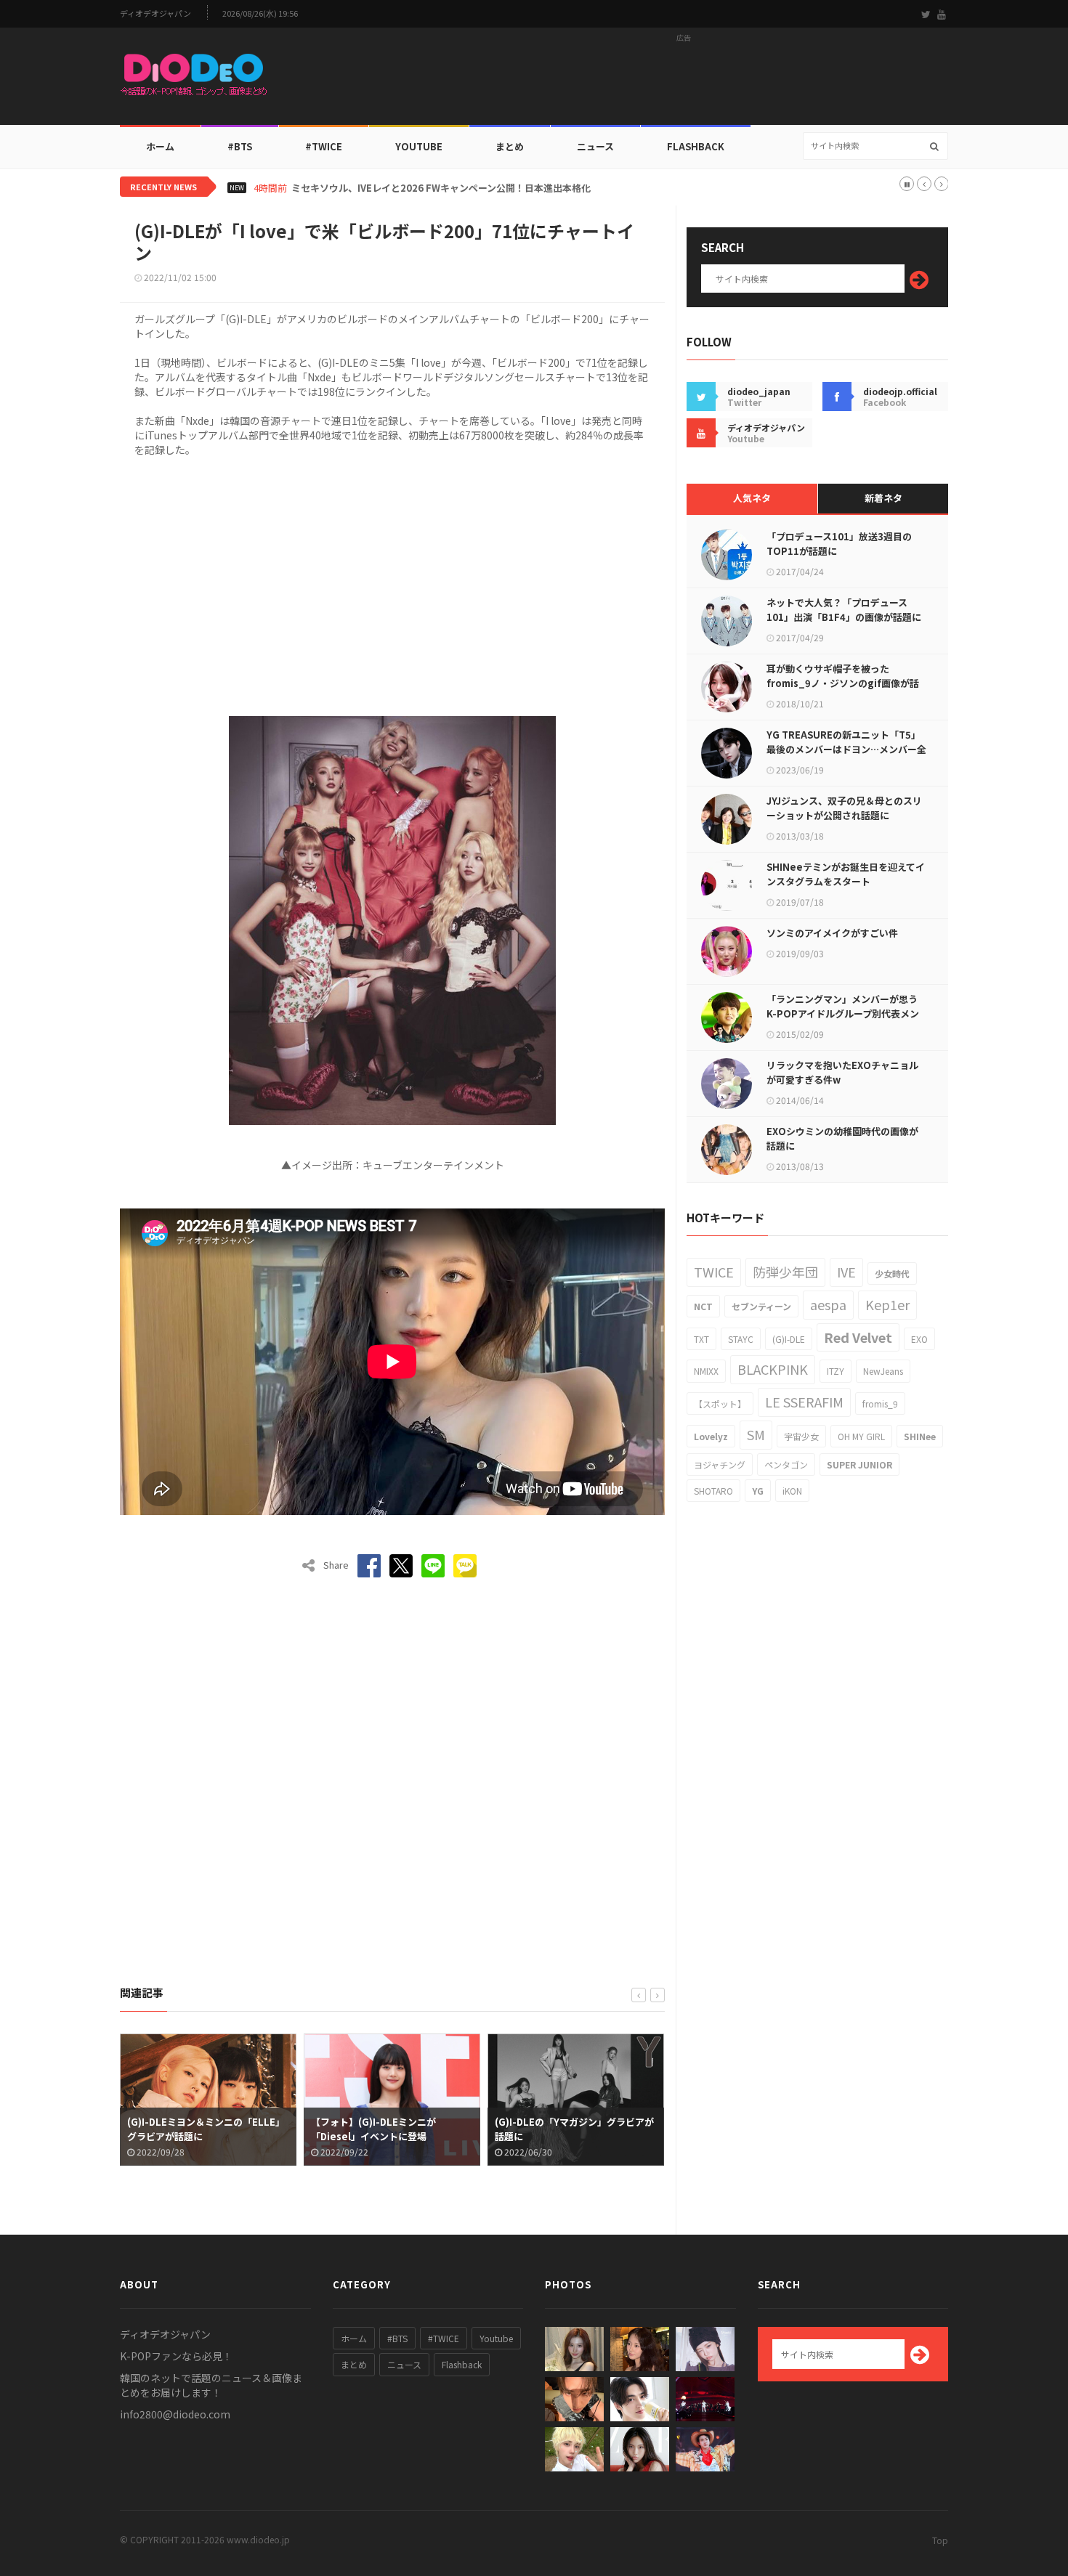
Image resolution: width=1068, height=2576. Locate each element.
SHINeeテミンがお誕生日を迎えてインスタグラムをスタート (846, 874)
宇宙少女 (801, 1436)
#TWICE (444, 2338)
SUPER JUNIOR (859, 1464)
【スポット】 (720, 1403)
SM (756, 1434)
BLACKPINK (773, 1369)
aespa (828, 1304)
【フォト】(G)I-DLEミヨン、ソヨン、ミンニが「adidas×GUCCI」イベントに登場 (620, 2136)
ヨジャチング (720, 1464)
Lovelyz (711, 1436)
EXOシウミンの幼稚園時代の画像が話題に (842, 1138)
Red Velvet (858, 1337)
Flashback (696, 146)
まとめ (510, 146)
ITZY (836, 1371)
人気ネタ (752, 498)
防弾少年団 (785, 1272)
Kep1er (887, 1304)
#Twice (324, 146)
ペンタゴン (786, 1464)
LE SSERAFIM (804, 1402)
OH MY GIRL (861, 1436)
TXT (701, 1339)
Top (940, 2540)
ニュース (595, 146)
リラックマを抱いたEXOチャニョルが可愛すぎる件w (842, 1072)
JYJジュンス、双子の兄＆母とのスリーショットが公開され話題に (844, 808)
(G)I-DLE (789, 1339)
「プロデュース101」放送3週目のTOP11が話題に (839, 544)
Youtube (496, 2338)
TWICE (714, 1272)
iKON (792, 1491)
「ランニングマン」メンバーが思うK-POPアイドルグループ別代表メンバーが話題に (843, 1013)
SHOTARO (713, 1491)
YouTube (419, 146)
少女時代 (892, 1273)
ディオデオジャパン (155, 13)
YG (758, 1491)
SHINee (920, 1436)
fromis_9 (880, 1403)
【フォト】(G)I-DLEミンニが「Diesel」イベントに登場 (234, 2129)
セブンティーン (761, 1306)
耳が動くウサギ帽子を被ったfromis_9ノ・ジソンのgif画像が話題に (843, 683)
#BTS (240, 146)
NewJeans (883, 1371)
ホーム (160, 146)
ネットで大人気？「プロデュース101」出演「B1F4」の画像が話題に (844, 610)
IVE (846, 1272)
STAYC (741, 1339)
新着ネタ (883, 498)
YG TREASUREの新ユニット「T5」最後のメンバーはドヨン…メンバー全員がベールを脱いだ (846, 749)
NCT (703, 1306)
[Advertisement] (684, 81)
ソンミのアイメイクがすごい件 (832, 933)
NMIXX (706, 1371)
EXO (919, 1339)
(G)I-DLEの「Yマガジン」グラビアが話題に (435, 2129)
